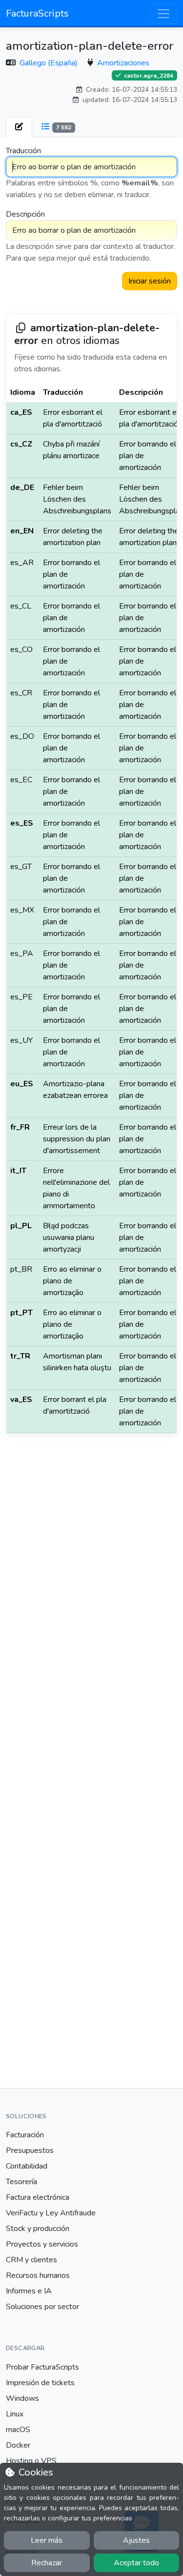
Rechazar (47, 2563)
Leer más (47, 2540)
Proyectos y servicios (42, 2244)
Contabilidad (27, 2166)
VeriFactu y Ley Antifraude (51, 2213)
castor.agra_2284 (148, 75)
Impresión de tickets (40, 2383)
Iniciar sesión (150, 281)
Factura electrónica (38, 2197)
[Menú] (163, 14)
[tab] (19, 127)
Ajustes (136, 2540)
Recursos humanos (38, 2275)
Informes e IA (29, 2291)
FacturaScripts (37, 13)
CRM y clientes (31, 2260)
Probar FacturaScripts (42, 2367)
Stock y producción (38, 2229)
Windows (22, 2398)
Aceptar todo (136, 2563)
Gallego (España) (50, 63)
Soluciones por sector (42, 2307)
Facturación (25, 2135)
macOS (18, 2430)
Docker (18, 2445)
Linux (15, 2414)
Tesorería (21, 2182)
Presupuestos (30, 2150)
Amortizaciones (123, 63)
